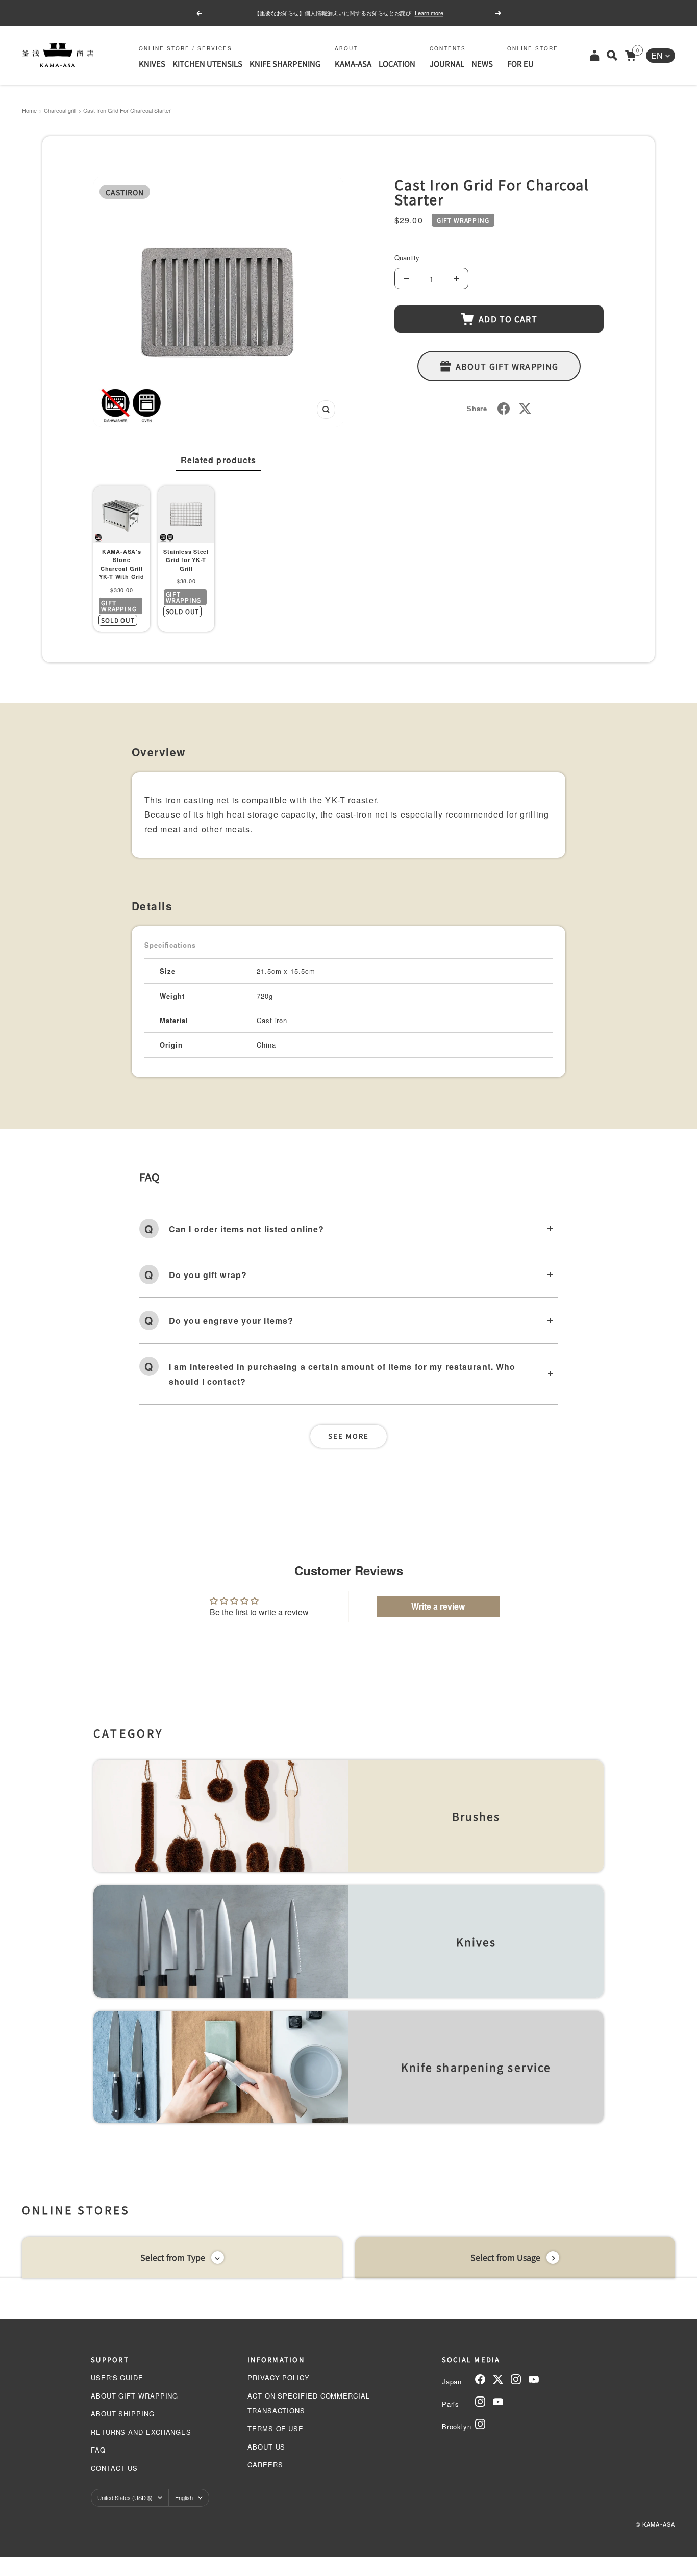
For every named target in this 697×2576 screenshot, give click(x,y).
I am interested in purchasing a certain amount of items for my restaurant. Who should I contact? (342, 1374)
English (184, 2497)
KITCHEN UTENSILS (207, 63)
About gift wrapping (507, 366)
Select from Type (173, 2257)
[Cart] (630, 55)
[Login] (594, 55)
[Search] (612, 55)
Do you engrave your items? (231, 1321)
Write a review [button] (438, 1606)
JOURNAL (447, 63)
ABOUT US (266, 2447)
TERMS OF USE (276, 2428)
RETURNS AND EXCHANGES (141, 2432)
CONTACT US (114, 2468)
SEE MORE (348, 1436)
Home (29, 110)
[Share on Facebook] (504, 409)
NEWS (482, 63)
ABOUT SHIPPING (123, 2414)
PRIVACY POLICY (279, 2377)
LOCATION (397, 63)
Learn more (429, 13)
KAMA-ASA (353, 63)
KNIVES (152, 63)
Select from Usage (505, 2257)
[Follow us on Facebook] (480, 2379)
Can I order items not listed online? (246, 1229)
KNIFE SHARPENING (285, 63)
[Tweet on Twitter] (525, 409)
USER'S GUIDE (117, 2377)
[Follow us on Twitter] (498, 2379)
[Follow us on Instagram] (516, 2379)
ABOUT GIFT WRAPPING (134, 2396)
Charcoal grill (60, 110)
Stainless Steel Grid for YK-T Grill (186, 560)
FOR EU (520, 63)
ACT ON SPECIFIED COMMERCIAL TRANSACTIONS (309, 2403)
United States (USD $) (125, 2497)
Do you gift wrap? (208, 1275)
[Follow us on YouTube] (534, 2379)
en (657, 55)
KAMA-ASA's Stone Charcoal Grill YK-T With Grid (122, 564)
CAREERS (265, 2465)
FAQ (98, 2450)
